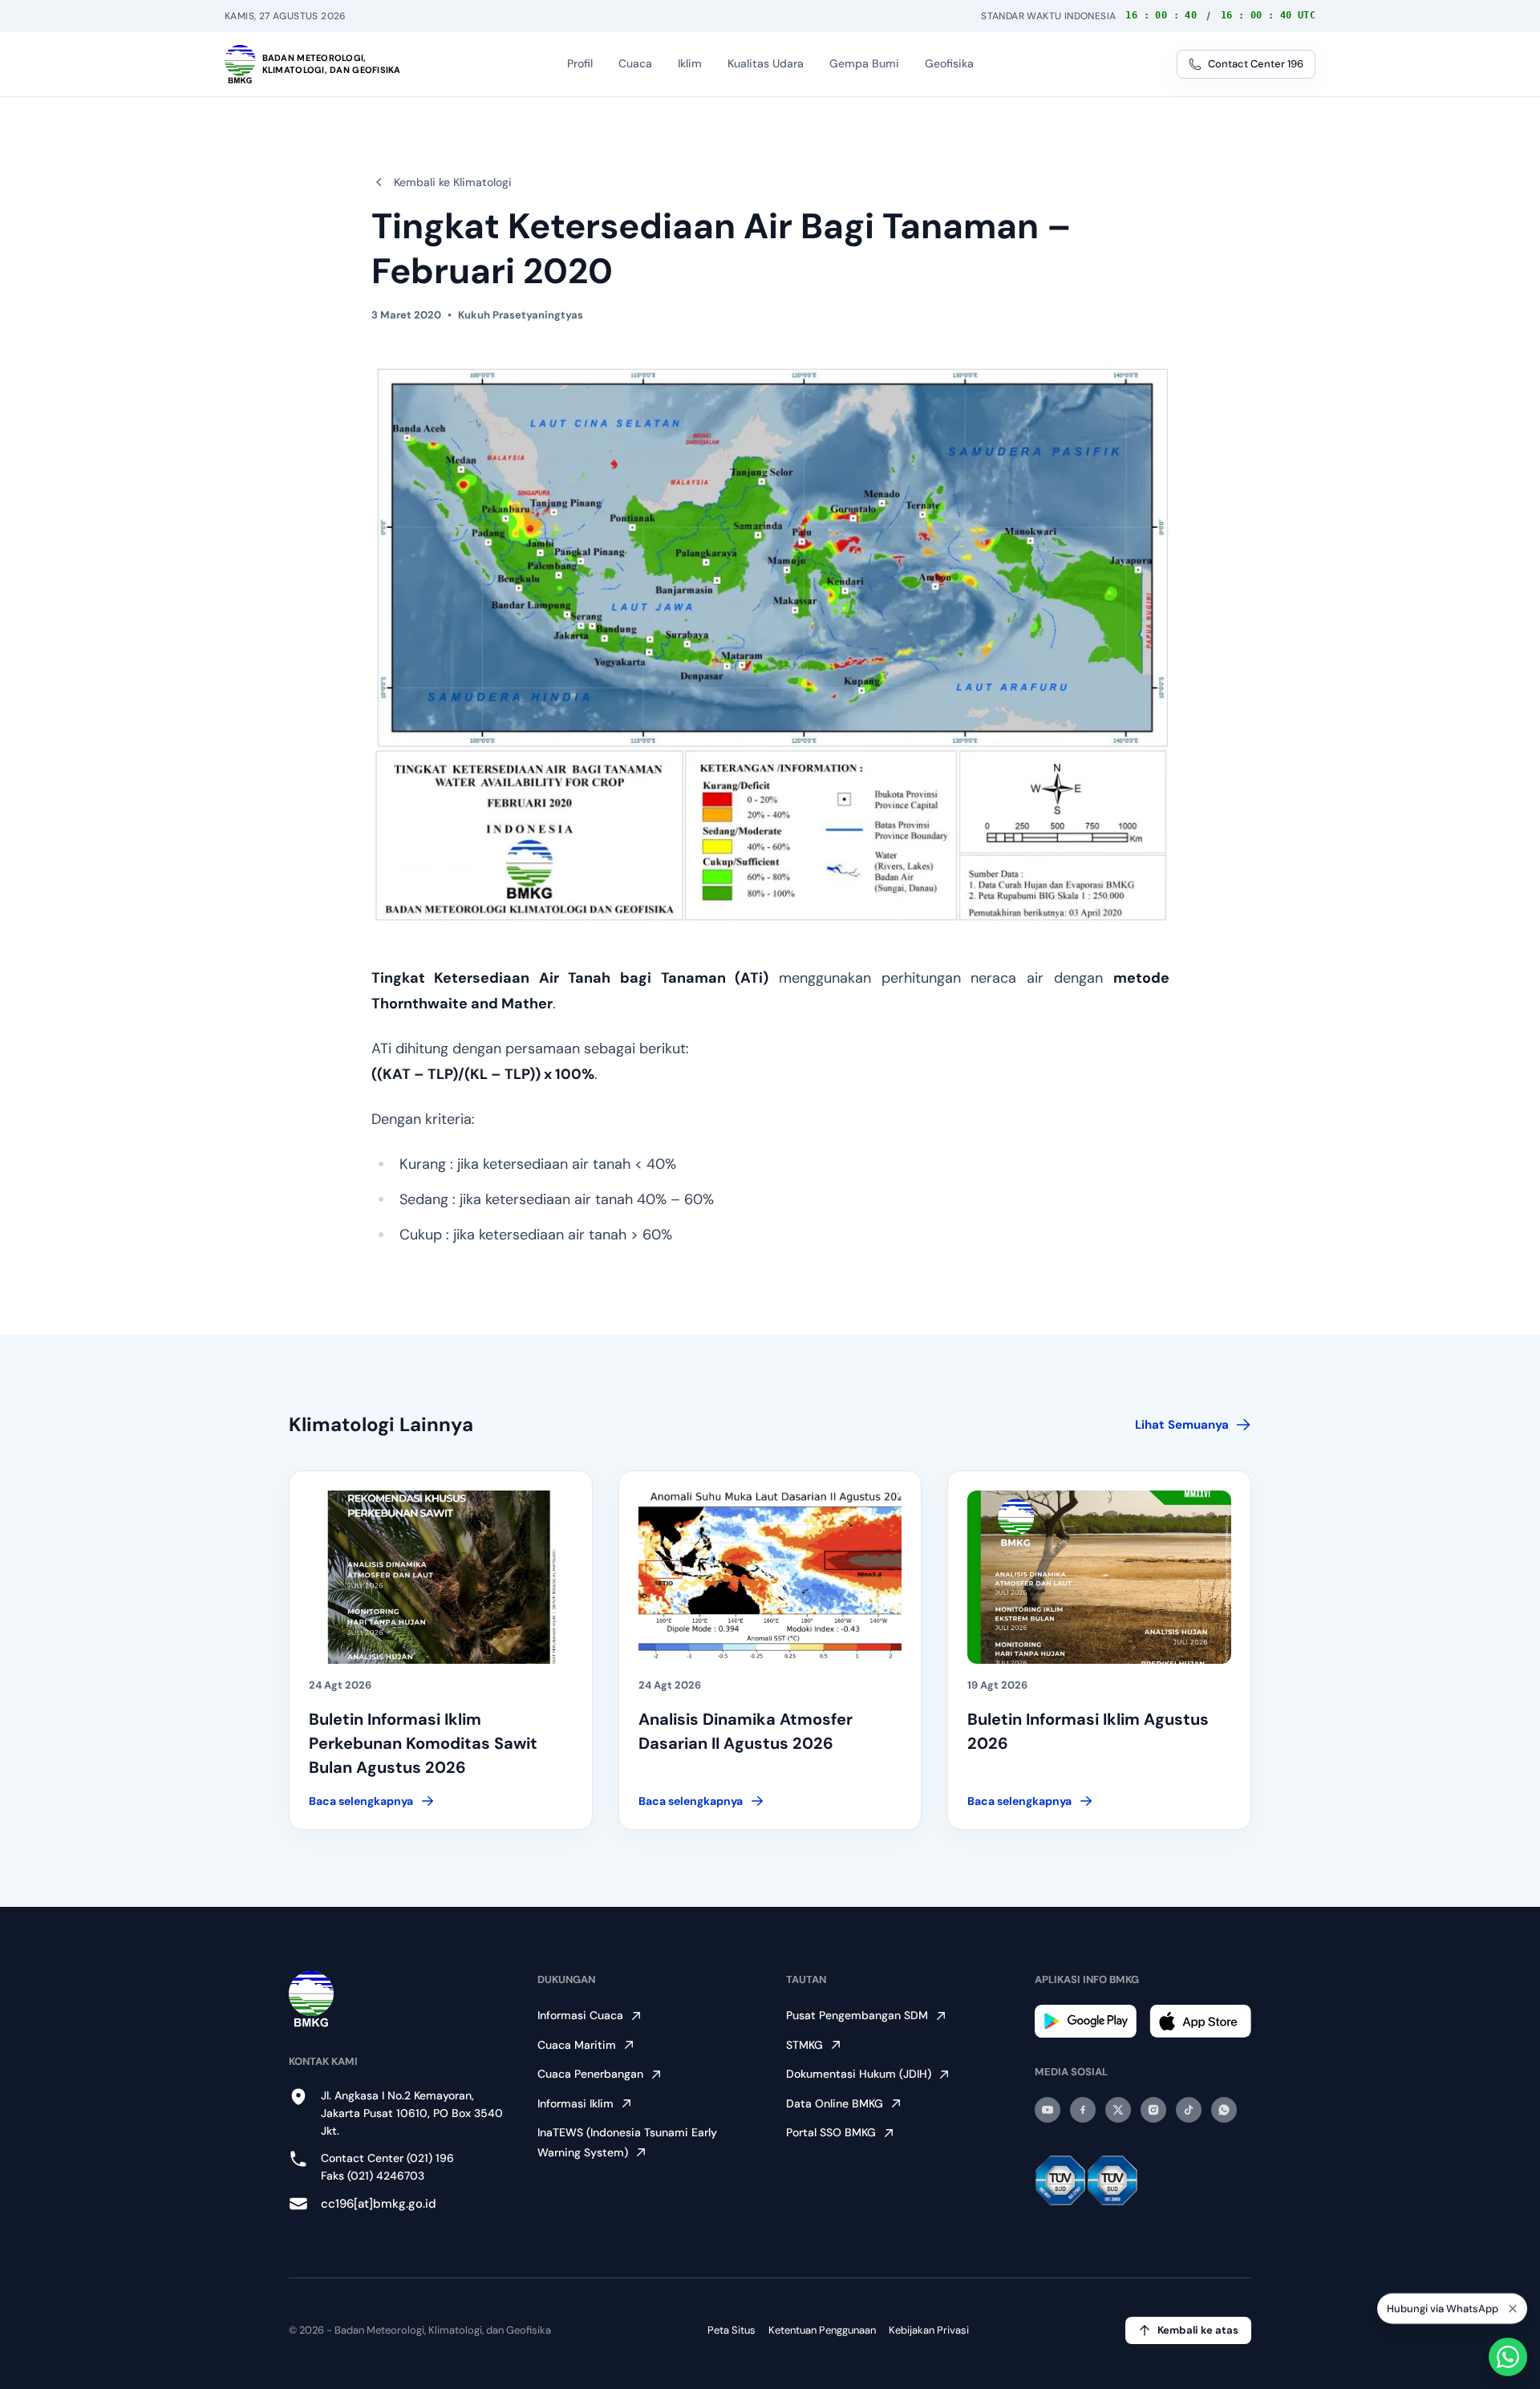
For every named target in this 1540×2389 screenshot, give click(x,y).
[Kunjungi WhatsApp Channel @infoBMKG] (1224, 2110)
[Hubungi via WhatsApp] (1508, 2357)
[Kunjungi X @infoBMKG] (1118, 2110)
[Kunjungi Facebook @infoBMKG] (1083, 2110)
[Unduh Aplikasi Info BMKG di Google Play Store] (1086, 2021)
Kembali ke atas (1198, 2330)
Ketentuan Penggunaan (822, 2330)
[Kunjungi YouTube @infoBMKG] (1048, 2110)
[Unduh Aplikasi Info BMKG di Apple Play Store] (1200, 2021)
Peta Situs (731, 2330)
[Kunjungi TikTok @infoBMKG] (1189, 2110)
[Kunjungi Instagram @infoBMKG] (1153, 2110)
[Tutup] (1513, 2310)
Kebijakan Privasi (929, 2330)
